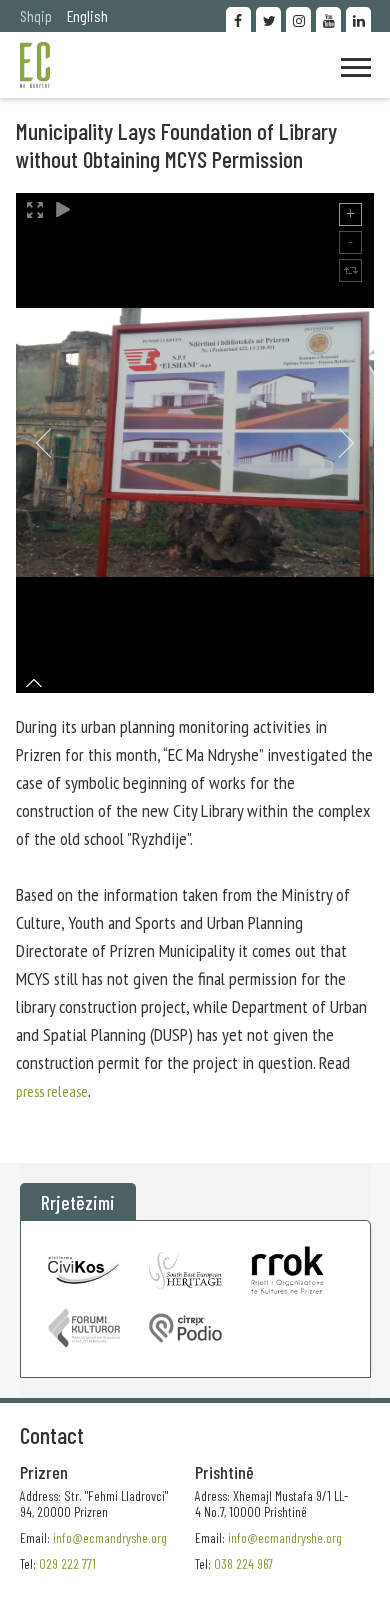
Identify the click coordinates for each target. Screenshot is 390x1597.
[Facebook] (238, 19)
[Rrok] (287, 1270)
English (87, 15)
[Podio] (185, 1328)
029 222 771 (67, 1563)
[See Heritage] (185, 1270)
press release (52, 1091)
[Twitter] (268, 19)
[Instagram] (298, 19)
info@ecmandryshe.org (285, 1537)
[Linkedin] (358, 19)
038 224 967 (243, 1563)
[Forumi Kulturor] (84, 1328)
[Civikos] (84, 1270)
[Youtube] (328, 19)
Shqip (36, 15)
